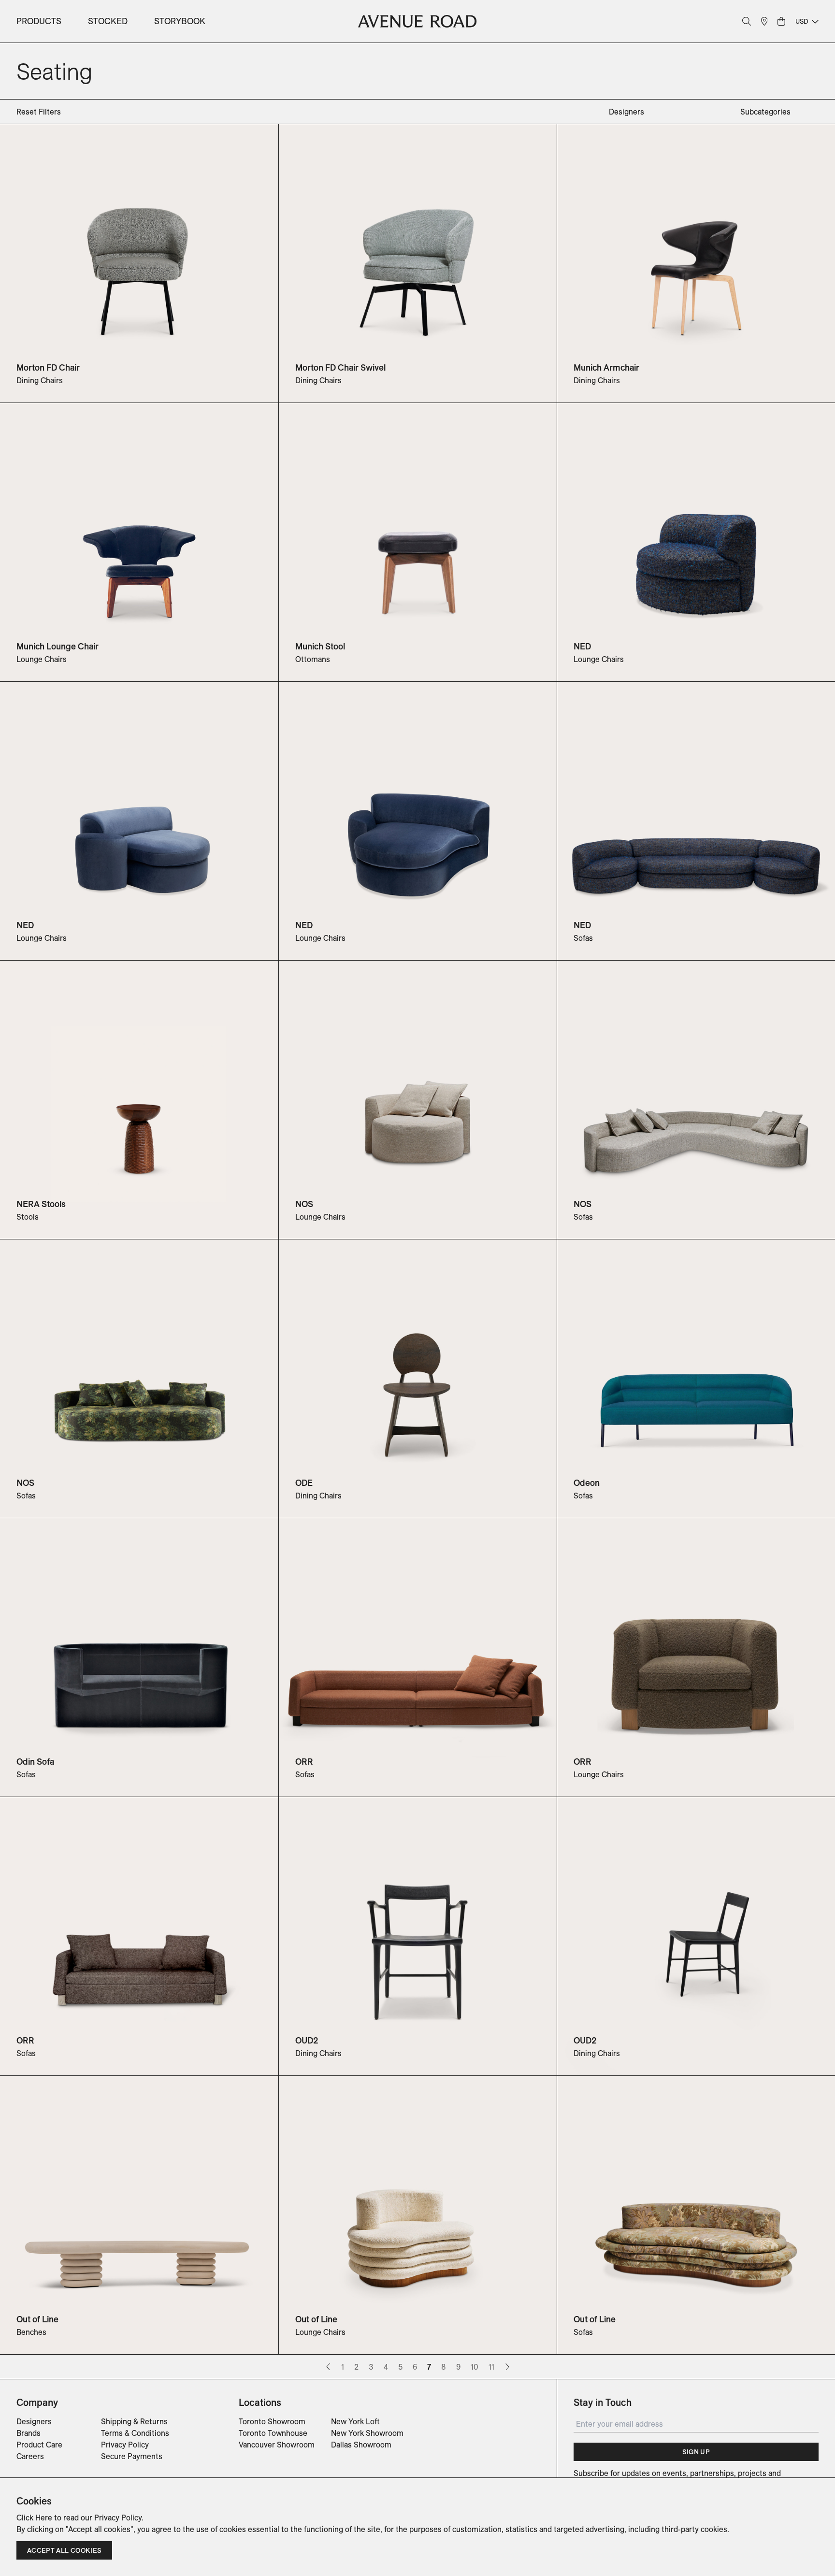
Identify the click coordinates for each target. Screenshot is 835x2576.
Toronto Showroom (272, 2421)
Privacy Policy (125, 2445)
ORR (304, 1762)
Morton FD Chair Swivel (340, 367)
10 (475, 2367)
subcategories (765, 112)
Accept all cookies (64, 2550)
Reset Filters (39, 112)
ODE (304, 1483)
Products (39, 21)
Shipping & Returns (134, 2421)
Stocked (108, 21)
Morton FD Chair (48, 367)
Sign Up (696, 2452)
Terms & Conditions (135, 2433)
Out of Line (37, 2319)
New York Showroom (367, 2433)
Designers (34, 2421)
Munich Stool (320, 646)
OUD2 (307, 2040)
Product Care (39, 2445)
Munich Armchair (606, 367)
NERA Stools (41, 1204)
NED (582, 646)
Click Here (34, 2518)
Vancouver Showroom (277, 2445)
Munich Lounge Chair (58, 646)
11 (491, 2367)
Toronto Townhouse (273, 2433)
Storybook (180, 21)
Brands (29, 2433)
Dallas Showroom (361, 2445)
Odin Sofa (35, 1762)
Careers (30, 2456)
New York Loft (355, 2421)
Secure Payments (132, 2456)
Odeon (587, 1483)
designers (626, 112)
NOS (304, 1204)
